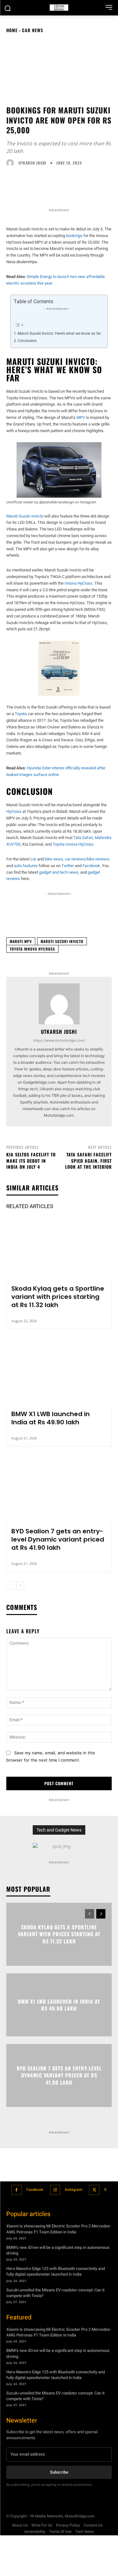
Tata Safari (83, 838)
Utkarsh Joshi (32, 163)
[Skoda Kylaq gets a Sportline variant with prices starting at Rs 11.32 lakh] (59, 1248)
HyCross (14, 811)
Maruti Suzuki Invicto (25, 516)
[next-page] (20, 1585)
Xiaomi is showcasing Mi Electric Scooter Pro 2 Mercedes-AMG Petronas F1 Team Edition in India (59, 2229)
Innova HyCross (79, 583)
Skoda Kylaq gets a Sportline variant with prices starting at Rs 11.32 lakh (58, 1297)
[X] (94, 2190)
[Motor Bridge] (59, 8)
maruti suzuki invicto (62, 941)
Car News (33, 30)
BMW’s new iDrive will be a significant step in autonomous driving (58, 2250)
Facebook (35, 2190)
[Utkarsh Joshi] (12, 163)
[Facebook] (17, 2190)
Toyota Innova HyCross (73, 844)
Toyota (21, 714)
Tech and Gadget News (59, 1830)
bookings (74, 236)
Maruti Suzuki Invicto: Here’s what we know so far (59, 333)
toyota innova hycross (32, 949)
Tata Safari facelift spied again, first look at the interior (88, 1161)
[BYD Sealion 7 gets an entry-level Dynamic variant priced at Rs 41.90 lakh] (59, 1491)
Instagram (73, 2190)
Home (12, 30)
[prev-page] (10, 1585)
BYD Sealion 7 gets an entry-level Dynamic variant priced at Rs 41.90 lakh (58, 1539)
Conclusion (28, 341)
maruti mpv (21, 941)
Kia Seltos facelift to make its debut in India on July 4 (31, 1161)
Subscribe (59, 2472)
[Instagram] (55, 2190)
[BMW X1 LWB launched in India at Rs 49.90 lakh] (59, 1373)
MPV (81, 417)
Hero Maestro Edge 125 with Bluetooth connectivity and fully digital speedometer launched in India (56, 2271)
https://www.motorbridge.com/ (59, 1040)
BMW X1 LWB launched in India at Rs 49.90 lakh (51, 1418)
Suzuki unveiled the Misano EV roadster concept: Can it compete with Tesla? (55, 2293)
